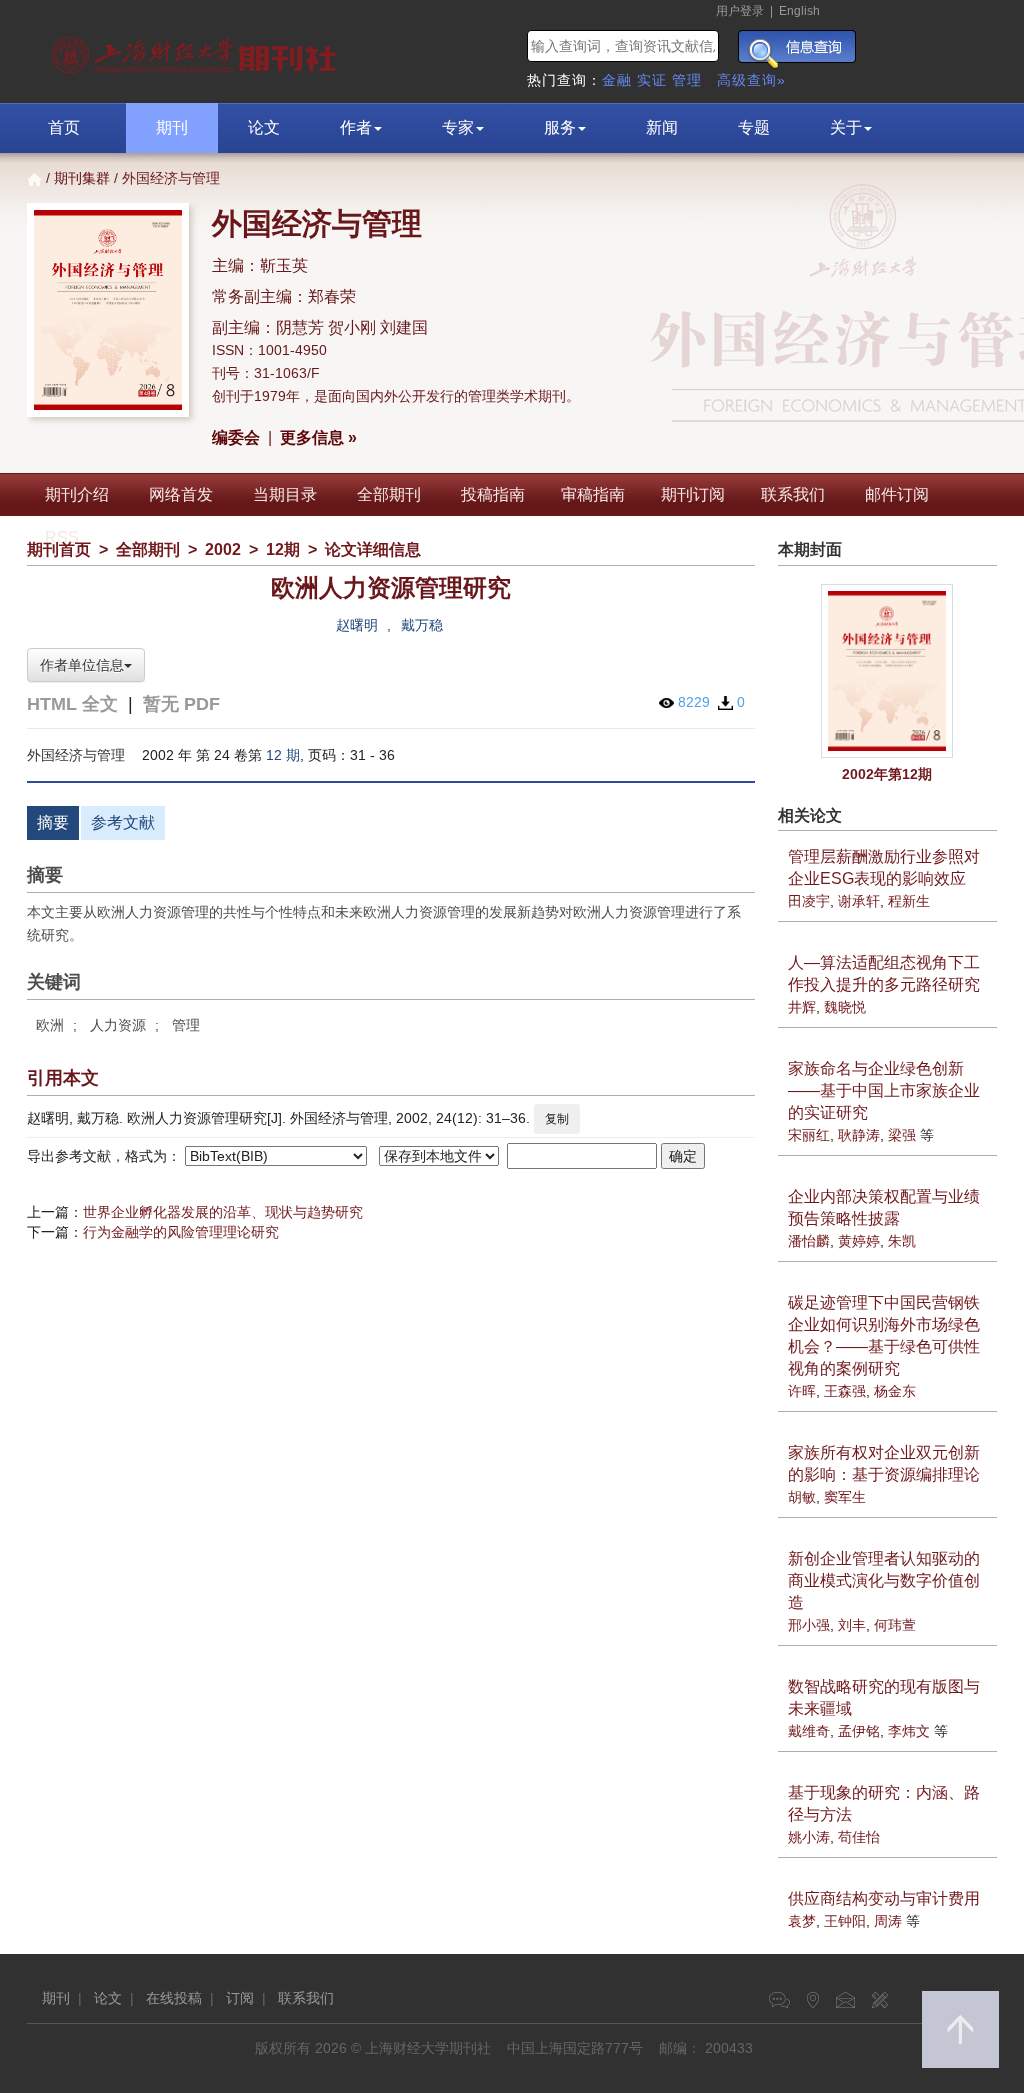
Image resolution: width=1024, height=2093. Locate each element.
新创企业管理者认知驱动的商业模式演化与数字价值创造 (884, 1580)
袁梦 (802, 1921)
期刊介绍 (77, 494)
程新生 (909, 901)
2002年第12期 (887, 774)
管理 (687, 80)
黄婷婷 (859, 1241)
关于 (846, 127)
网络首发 (181, 494)
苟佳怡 (859, 1837)
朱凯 (902, 1241)
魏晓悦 (845, 1007)
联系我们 (793, 494)
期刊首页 (59, 549)
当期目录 (285, 494)
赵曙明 (357, 625)
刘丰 (852, 1625)
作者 (356, 127)
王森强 (845, 1391)
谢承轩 (859, 901)
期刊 (172, 127)
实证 (652, 80)
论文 (264, 127)
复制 (557, 1119)
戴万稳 (422, 625)
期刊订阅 (693, 494)
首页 (64, 127)
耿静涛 (859, 1135)
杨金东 (895, 1391)
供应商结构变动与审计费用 (884, 1898)
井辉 (802, 1007)
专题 (754, 127)
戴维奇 (809, 1731)
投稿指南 (493, 494)
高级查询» (751, 80)
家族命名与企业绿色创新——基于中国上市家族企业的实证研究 (884, 1090)
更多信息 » (318, 437)
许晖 (802, 1391)
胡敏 (802, 1497)
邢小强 (809, 1625)
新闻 (662, 127)
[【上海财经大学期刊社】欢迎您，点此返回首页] (196, 50)
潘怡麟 (809, 1241)
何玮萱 (895, 1625)
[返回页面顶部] (960, 2029)
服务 (560, 127)
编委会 (236, 437)
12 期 (283, 755)
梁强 (902, 1135)
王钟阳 (845, 1921)
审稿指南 (593, 494)
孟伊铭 (859, 1731)
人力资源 (118, 1025)
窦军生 (845, 1497)
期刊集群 (82, 178)
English (799, 11)
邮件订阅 (897, 494)
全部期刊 (389, 494)
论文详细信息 (373, 549)
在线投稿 (174, 1998)
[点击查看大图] (888, 671)
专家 (458, 127)
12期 (283, 549)
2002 (223, 549)
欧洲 (50, 1025)
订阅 (240, 1998)
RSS (62, 537)
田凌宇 (809, 901)
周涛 (888, 1921)
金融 (617, 80)
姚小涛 (809, 1837)
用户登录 (740, 11)
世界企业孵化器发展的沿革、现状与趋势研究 (223, 1212)
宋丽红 (809, 1135)
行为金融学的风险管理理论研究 (181, 1232)
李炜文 (909, 1731)
